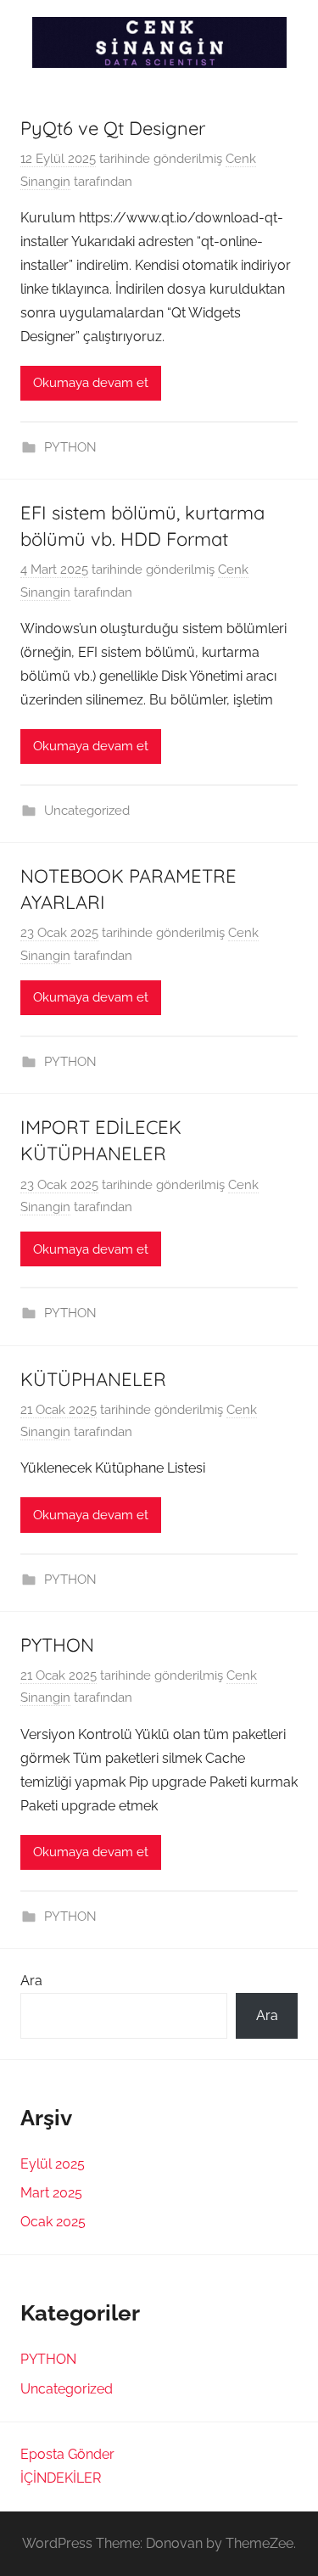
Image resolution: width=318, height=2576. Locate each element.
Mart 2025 (51, 2193)
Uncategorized (87, 811)
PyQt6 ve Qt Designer (113, 128)
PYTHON (70, 447)
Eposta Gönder (67, 2454)
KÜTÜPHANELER (93, 1379)
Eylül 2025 (53, 2164)
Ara (31, 1981)
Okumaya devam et (91, 383)
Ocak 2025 (53, 2222)
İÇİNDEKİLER (61, 2478)
